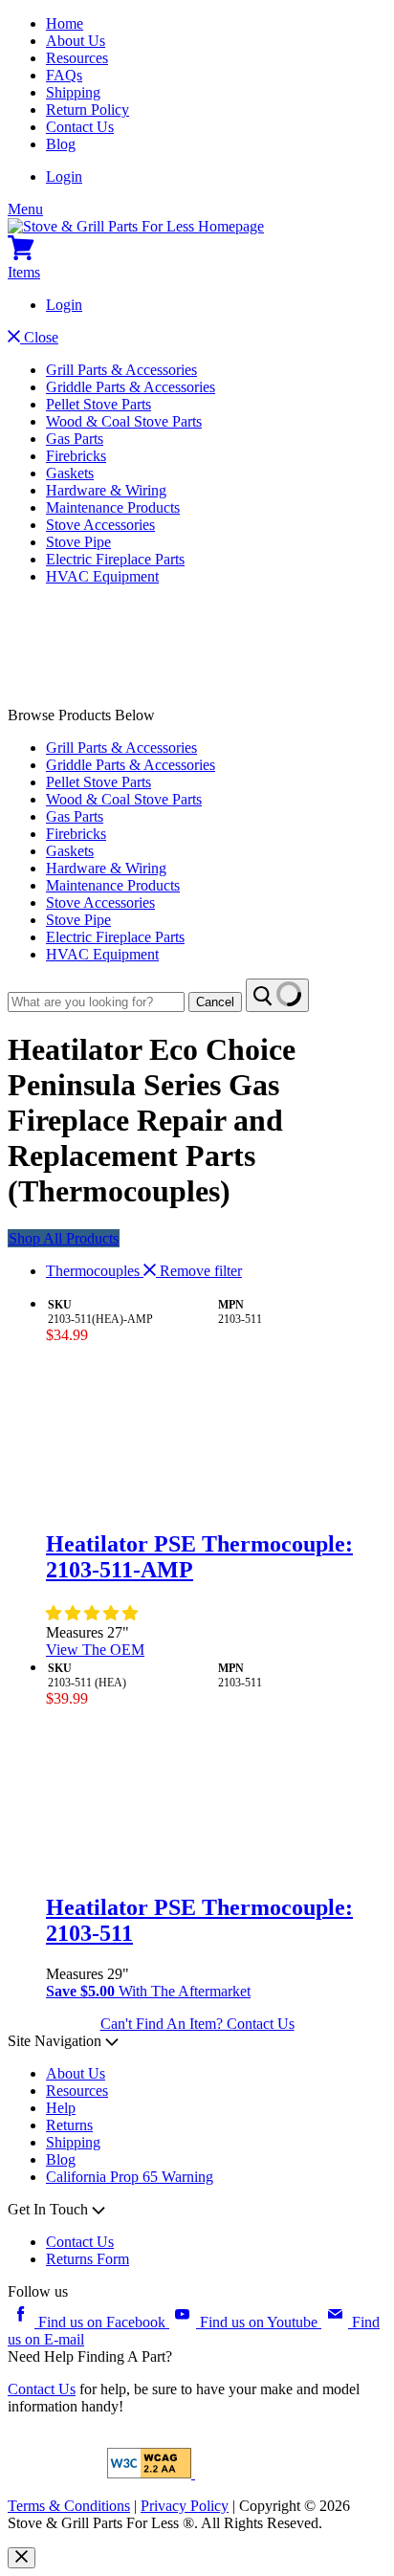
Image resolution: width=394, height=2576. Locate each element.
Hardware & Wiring (106, 490)
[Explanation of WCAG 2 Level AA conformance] (151, 2473)
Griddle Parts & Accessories (131, 387)
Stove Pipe (78, 542)
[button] (94, 1613)
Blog (61, 144)
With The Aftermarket (148, 1991)
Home (65, 23)
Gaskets (70, 473)
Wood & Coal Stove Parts (124, 421)
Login (64, 176)
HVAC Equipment (102, 576)
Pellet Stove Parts (98, 404)
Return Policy (88, 110)
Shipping (73, 92)
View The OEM (95, 1650)
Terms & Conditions (69, 2506)
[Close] (22, 2558)
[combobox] (96, 1002)
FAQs (64, 75)
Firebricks (76, 456)
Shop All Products (64, 1238)
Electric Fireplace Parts (115, 559)
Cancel (215, 1002)
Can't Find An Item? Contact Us (197, 2024)
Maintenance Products (113, 507)
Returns (69, 2125)
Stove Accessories (100, 525)
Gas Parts (75, 439)
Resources (77, 58)
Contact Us (80, 127)
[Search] (277, 995)
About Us (76, 41)
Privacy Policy (185, 2506)
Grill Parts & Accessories (121, 370)
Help (61, 2108)
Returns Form (88, 2259)
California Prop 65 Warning (130, 2177)
